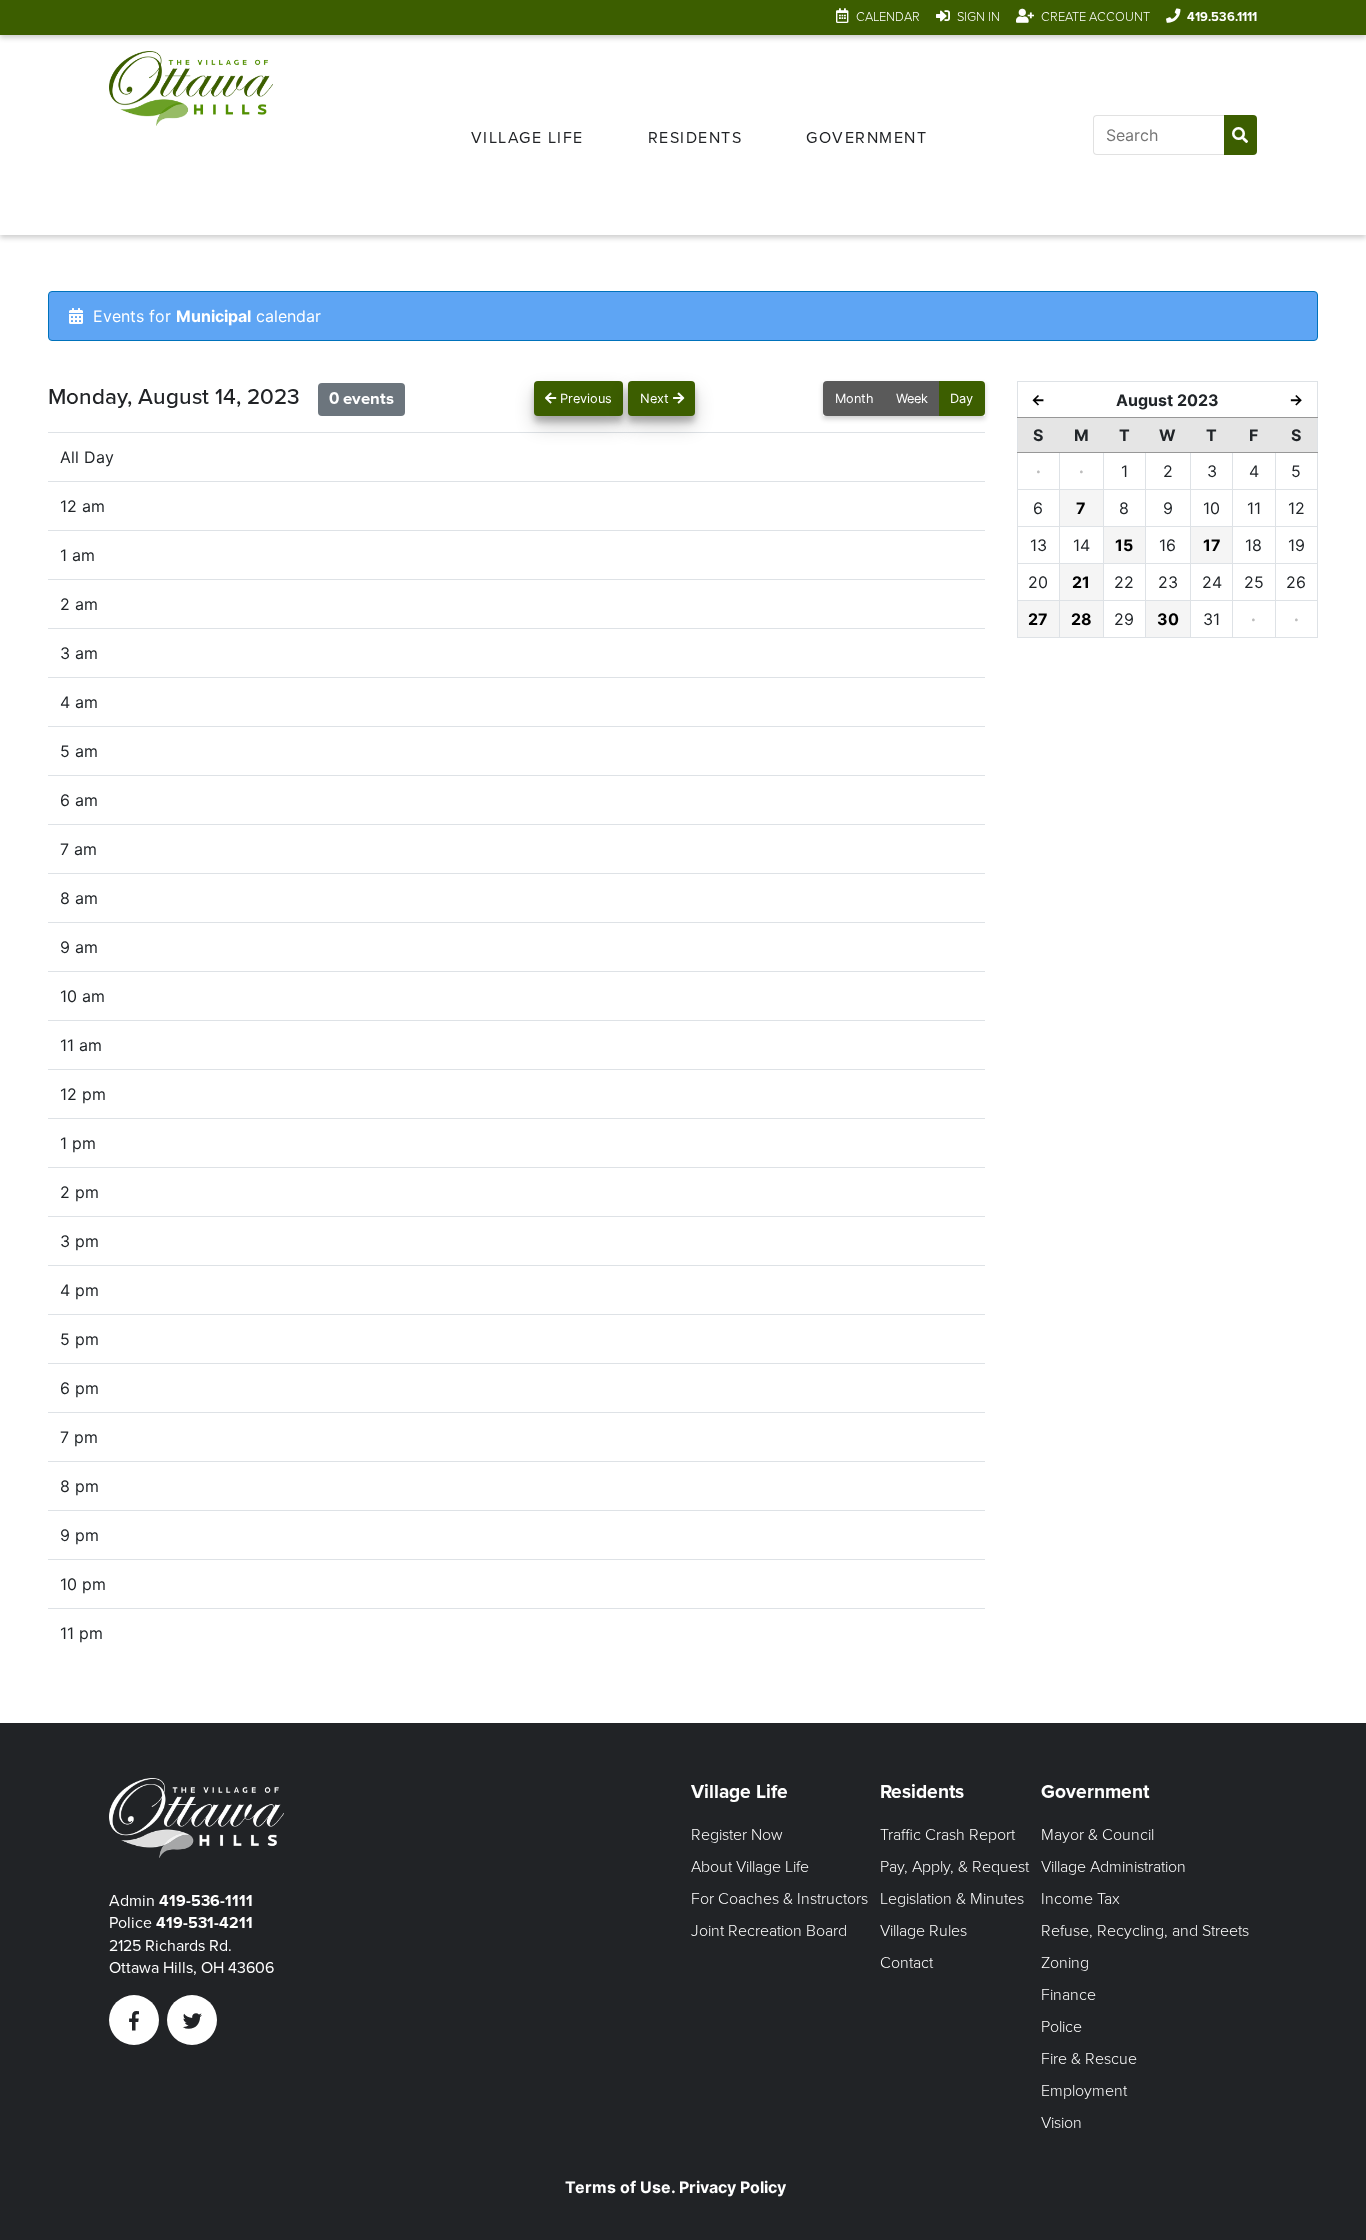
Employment (1084, 2091)
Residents (695, 138)
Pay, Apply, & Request (954, 1867)
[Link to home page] (191, 135)
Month (854, 398)
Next (656, 398)
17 (1212, 545)
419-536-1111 (206, 1901)
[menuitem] (527, 135)
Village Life (527, 138)
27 (1038, 619)
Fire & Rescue (1089, 2059)
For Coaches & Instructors (779, 1899)
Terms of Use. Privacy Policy (675, 2187)
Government (866, 138)
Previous (584, 398)
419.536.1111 (1222, 17)
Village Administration (1113, 1867)
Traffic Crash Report (947, 1835)
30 (1168, 619)
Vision (1061, 2123)
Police (1061, 2027)
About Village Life (750, 1867)
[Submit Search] (1240, 135)
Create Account (1095, 17)
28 (1081, 619)
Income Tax (1080, 1899)
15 (1124, 545)
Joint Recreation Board (769, 1931)
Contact (906, 1963)
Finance (1068, 1995)
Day (961, 398)
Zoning (1065, 1963)
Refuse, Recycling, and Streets (1145, 1931)
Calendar (888, 17)
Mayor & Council (1097, 1835)
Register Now (737, 1835)
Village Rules (923, 1931)
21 (1081, 582)
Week (912, 398)
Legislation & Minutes (952, 1899)
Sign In (978, 17)
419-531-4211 (204, 1923)
